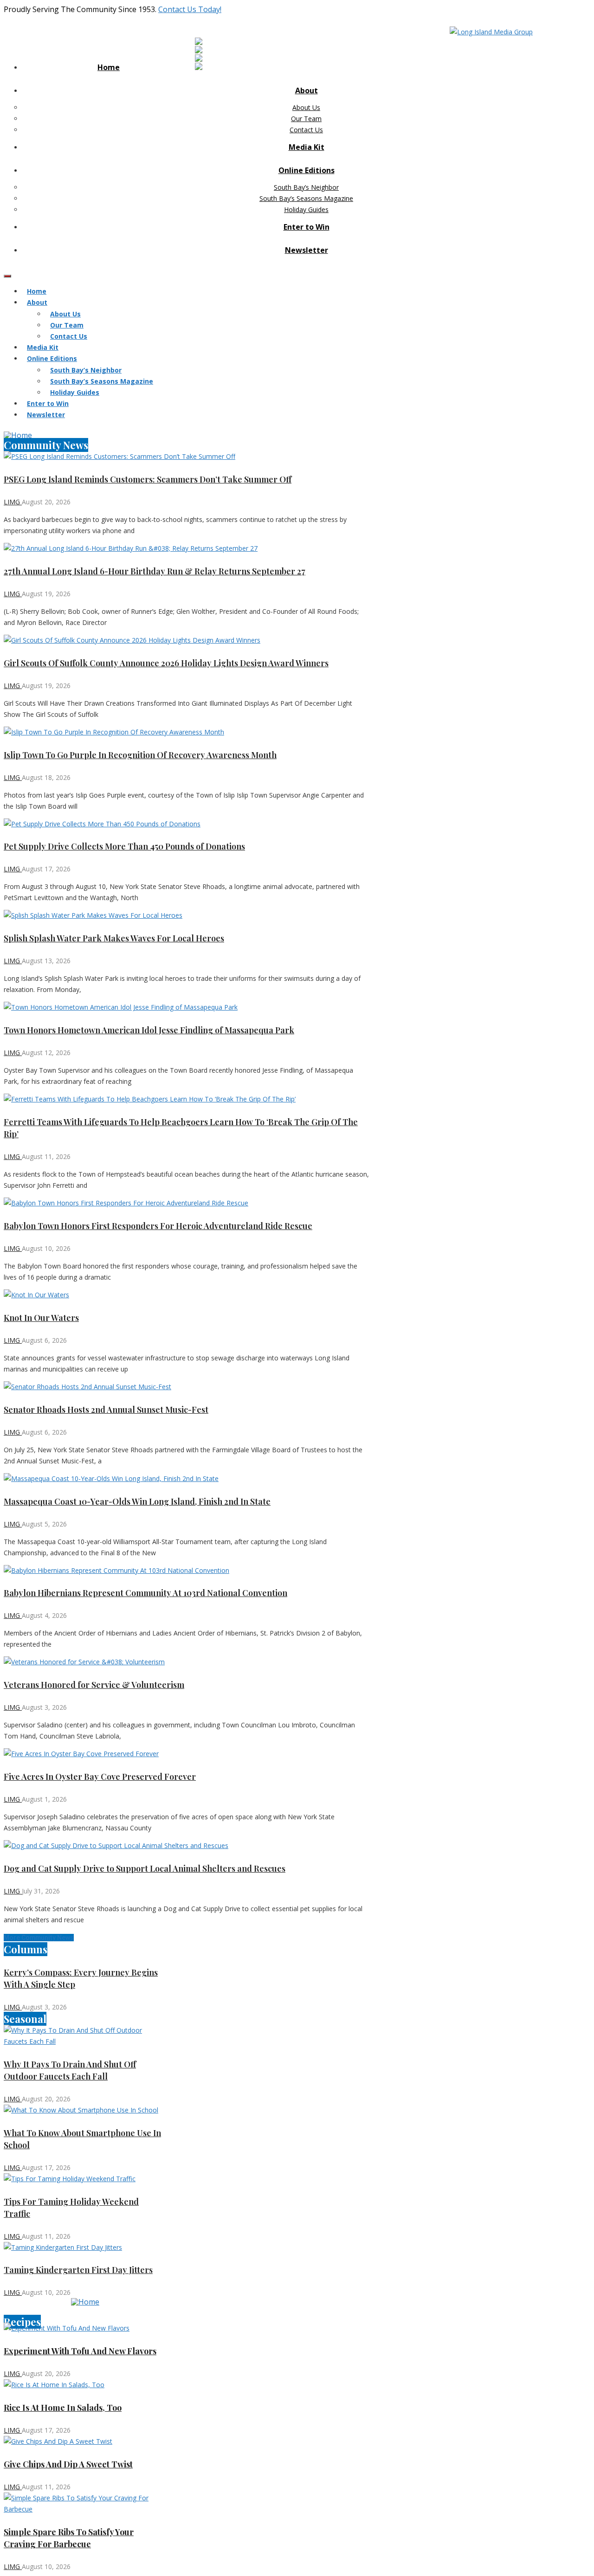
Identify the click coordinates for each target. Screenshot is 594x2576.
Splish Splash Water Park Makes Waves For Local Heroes (114, 938)
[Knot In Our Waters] (187, 1295)
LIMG (13, 502)
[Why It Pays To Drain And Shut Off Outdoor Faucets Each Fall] (85, 2036)
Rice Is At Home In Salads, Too (63, 2408)
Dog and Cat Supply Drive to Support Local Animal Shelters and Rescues (145, 1868)
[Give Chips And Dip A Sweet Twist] (85, 2441)
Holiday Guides (306, 209)
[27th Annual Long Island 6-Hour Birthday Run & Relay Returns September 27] (187, 548)
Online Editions (307, 170)
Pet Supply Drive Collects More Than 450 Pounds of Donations (124, 846)
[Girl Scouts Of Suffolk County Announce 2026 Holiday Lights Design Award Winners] (187, 640)
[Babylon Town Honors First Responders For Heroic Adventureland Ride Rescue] (187, 1203)
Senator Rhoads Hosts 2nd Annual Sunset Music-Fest (106, 1410)
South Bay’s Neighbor (306, 187)
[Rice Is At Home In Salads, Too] (85, 2385)
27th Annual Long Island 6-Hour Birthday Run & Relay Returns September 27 (155, 571)
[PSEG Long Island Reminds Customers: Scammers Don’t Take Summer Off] (187, 457)
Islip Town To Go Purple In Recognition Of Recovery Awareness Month (140, 755)
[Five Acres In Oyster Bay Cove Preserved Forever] (187, 1754)
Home (109, 67)
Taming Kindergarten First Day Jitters (78, 2270)
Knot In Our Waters (41, 1318)
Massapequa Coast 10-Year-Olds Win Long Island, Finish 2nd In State (137, 1501)
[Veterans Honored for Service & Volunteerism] (187, 1662)
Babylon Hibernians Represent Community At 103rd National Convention (145, 1593)
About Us (306, 107)
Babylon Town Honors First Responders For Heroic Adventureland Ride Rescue (158, 1226)
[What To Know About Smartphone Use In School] (85, 2110)
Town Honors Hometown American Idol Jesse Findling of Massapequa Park (149, 1030)
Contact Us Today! (190, 9)
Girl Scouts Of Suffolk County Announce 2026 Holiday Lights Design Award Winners (166, 663)
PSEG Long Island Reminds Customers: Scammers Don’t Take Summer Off (148, 479)
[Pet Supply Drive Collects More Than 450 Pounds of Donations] (187, 824)
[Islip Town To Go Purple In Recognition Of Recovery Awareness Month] (187, 732)
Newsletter (307, 250)
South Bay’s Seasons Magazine (306, 198)
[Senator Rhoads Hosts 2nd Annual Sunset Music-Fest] (187, 1387)
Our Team (306, 119)
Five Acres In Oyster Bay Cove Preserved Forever (100, 1777)
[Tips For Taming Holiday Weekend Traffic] (85, 2179)
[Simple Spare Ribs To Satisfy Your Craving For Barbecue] (85, 2504)
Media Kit (307, 147)
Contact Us (306, 130)
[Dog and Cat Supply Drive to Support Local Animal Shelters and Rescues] (187, 1846)
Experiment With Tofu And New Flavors (80, 2351)
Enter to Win (307, 227)
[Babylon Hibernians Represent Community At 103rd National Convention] (187, 1571)
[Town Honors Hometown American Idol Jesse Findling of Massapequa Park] (187, 1007)
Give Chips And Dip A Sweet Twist (68, 2464)
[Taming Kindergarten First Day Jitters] (85, 2248)
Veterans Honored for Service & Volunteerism (94, 1685)
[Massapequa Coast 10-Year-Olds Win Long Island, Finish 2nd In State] (187, 1479)
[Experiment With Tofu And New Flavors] (85, 2328)
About (307, 90)
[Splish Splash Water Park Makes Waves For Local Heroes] (187, 915)
